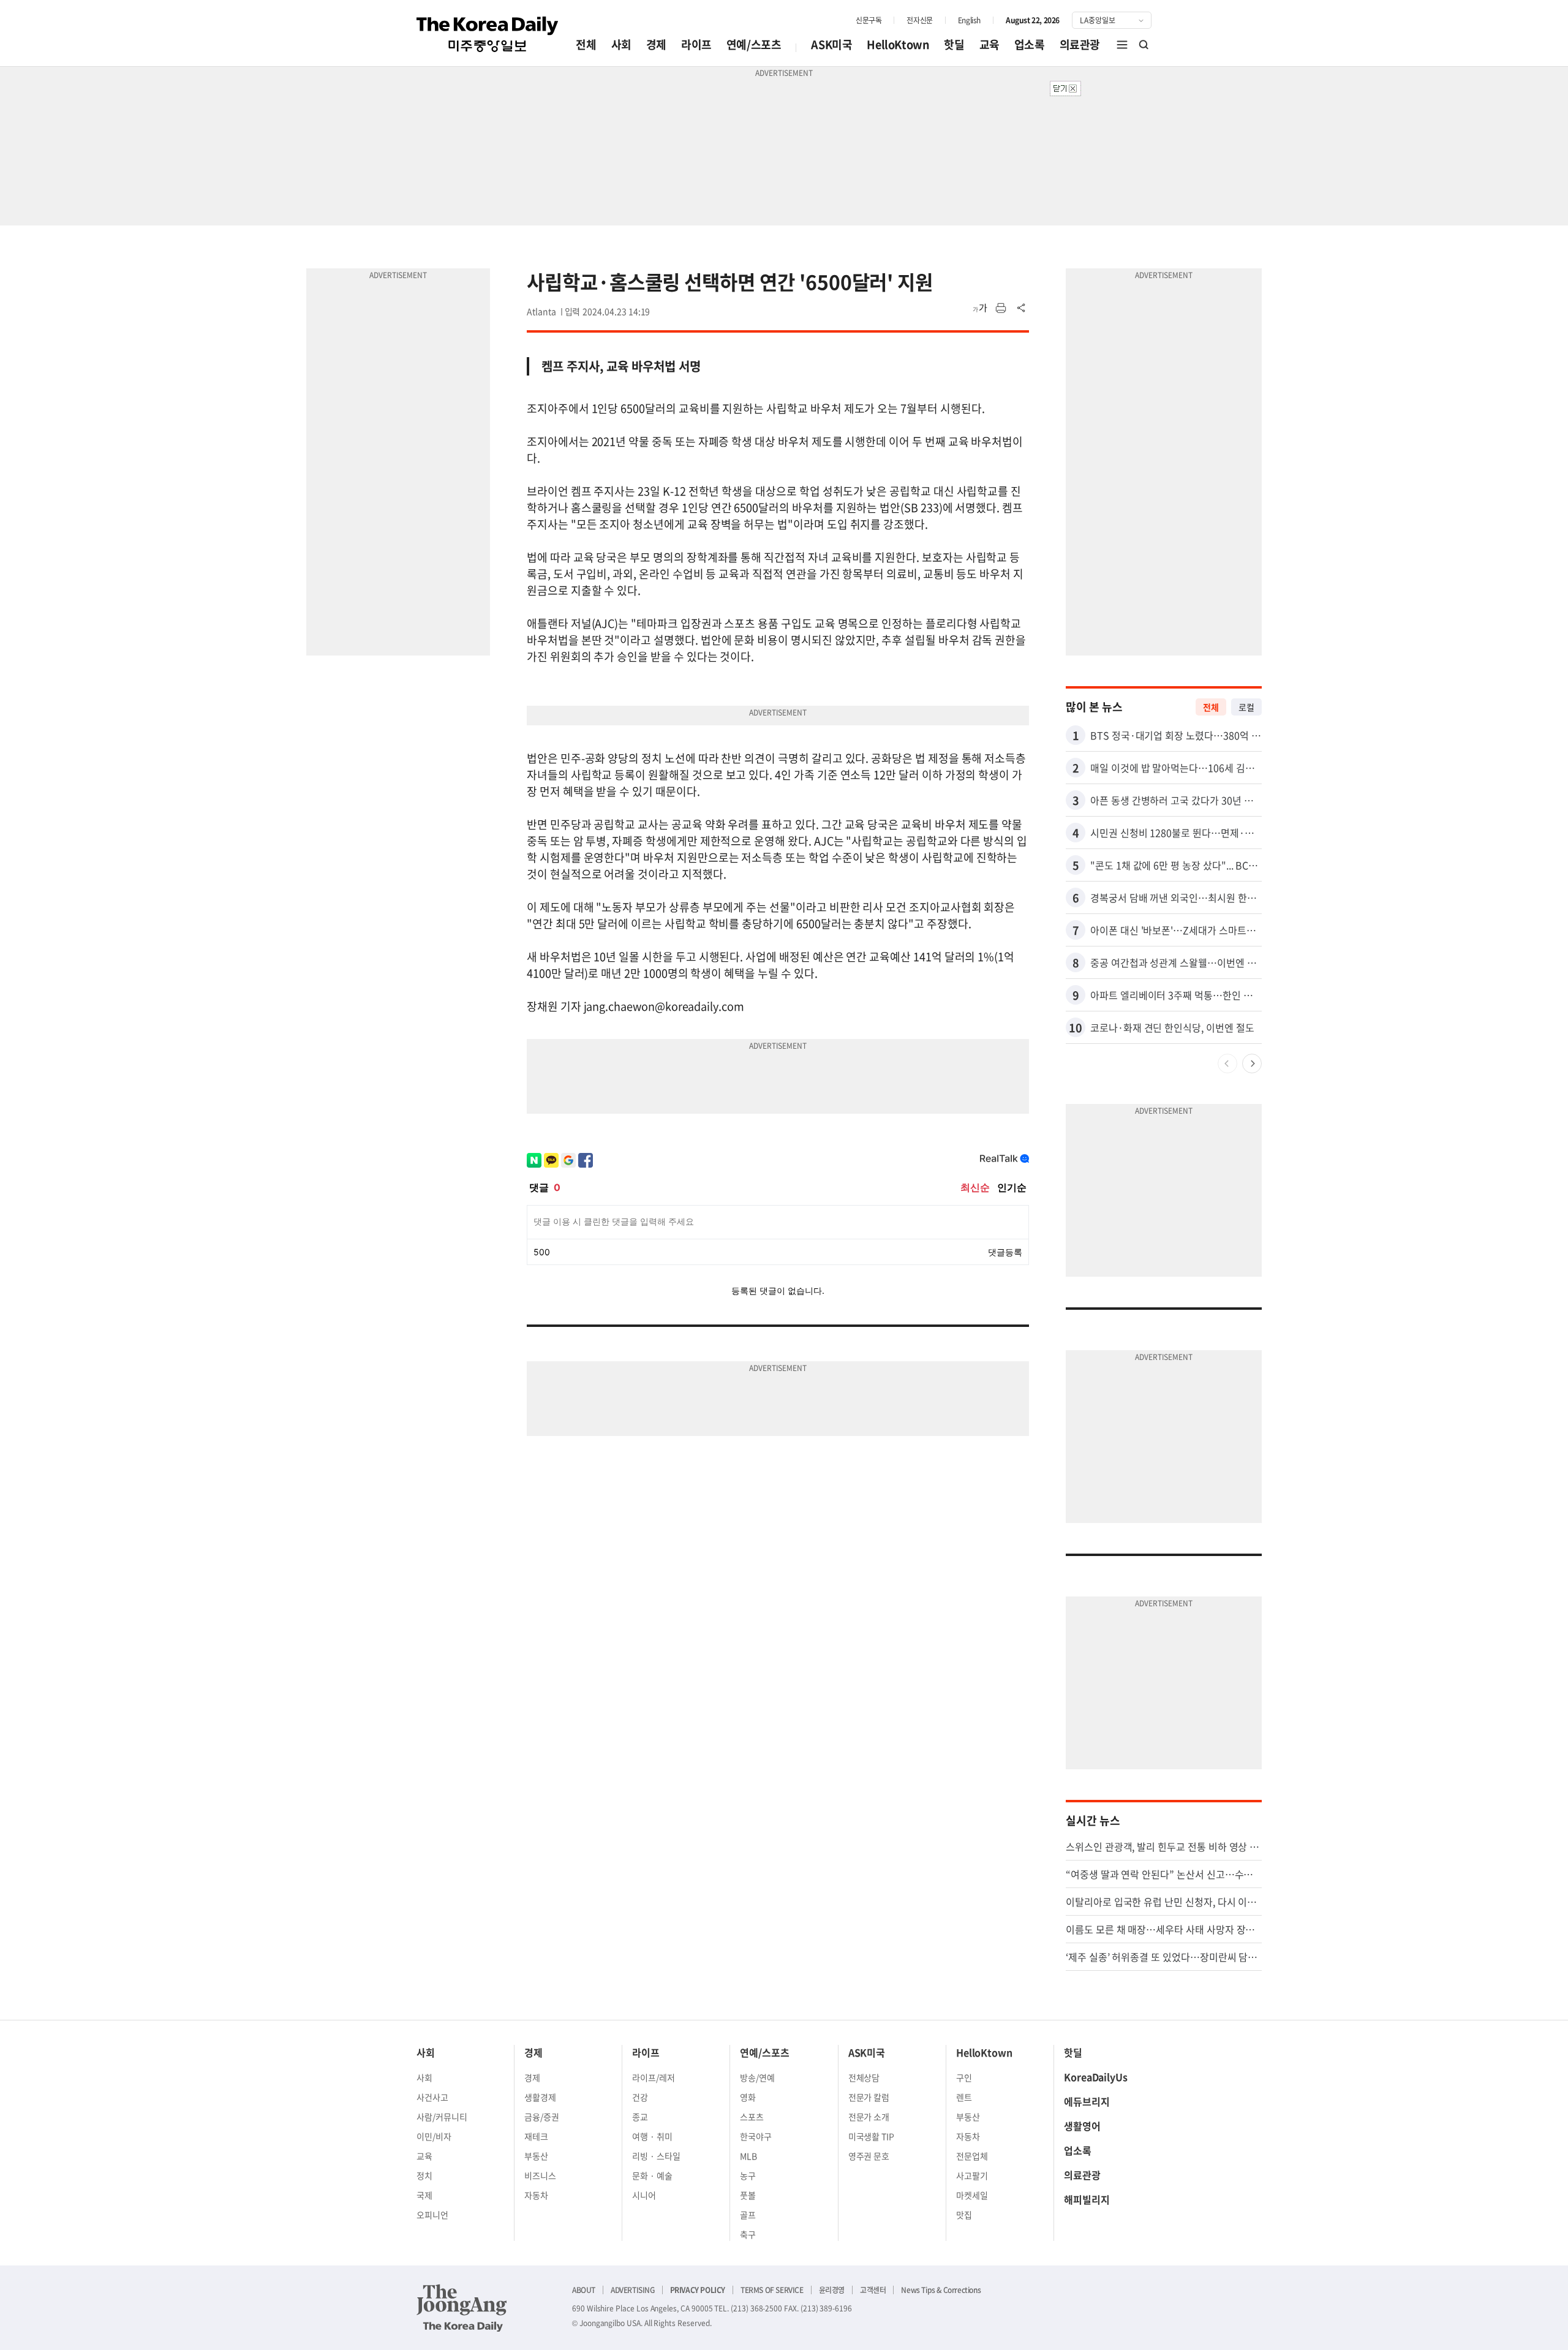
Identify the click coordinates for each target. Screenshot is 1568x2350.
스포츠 (752, 2117)
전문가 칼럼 (869, 2097)
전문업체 (972, 2156)
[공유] (1022, 308)
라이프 (696, 44)
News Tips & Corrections (941, 2290)
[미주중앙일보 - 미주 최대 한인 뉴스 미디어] (488, 34)
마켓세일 (972, 2195)
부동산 (536, 2156)
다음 (1252, 1064)
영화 (748, 2097)
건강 (640, 2097)
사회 (621, 44)
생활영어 (1082, 2126)
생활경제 (540, 2097)
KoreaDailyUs (1096, 2077)
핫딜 (954, 44)
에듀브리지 (1087, 2101)
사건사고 (432, 2097)
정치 (424, 2175)
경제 (656, 44)
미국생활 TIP (872, 2136)
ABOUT (584, 2290)
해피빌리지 (1087, 2199)
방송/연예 (757, 2077)
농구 (748, 2175)
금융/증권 (542, 2117)
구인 (964, 2077)
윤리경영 (832, 2290)
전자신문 (919, 20)
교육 (989, 44)
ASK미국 (831, 44)
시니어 (644, 2195)
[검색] (1144, 45)
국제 (424, 2195)
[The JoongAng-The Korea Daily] (462, 2308)
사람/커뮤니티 (442, 2117)
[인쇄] (1001, 308)
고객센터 (873, 2290)
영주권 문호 (869, 2156)
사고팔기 (972, 2175)
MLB (748, 2156)
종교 (640, 2117)
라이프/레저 (654, 2077)
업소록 (1030, 44)
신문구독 (869, 20)
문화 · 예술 (652, 2175)
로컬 (1246, 707)
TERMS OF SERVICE (772, 2290)
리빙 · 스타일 (656, 2156)
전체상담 (864, 2077)
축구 (748, 2234)
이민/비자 (434, 2136)
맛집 (964, 2215)
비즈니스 (540, 2175)
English (969, 20)
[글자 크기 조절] (980, 308)
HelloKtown (898, 44)
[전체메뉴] (1122, 45)
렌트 (964, 2097)
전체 (586, 44)
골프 (748, 2215)
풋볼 (748, 2195)
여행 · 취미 (652, 2136)
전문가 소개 (869, 2117)
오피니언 (432, 2215)
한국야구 (756, 2136)
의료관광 (1080, 44)
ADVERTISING (633, 2290)
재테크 (536, 2136)
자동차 (536, 2195)
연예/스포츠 (754, 44)
